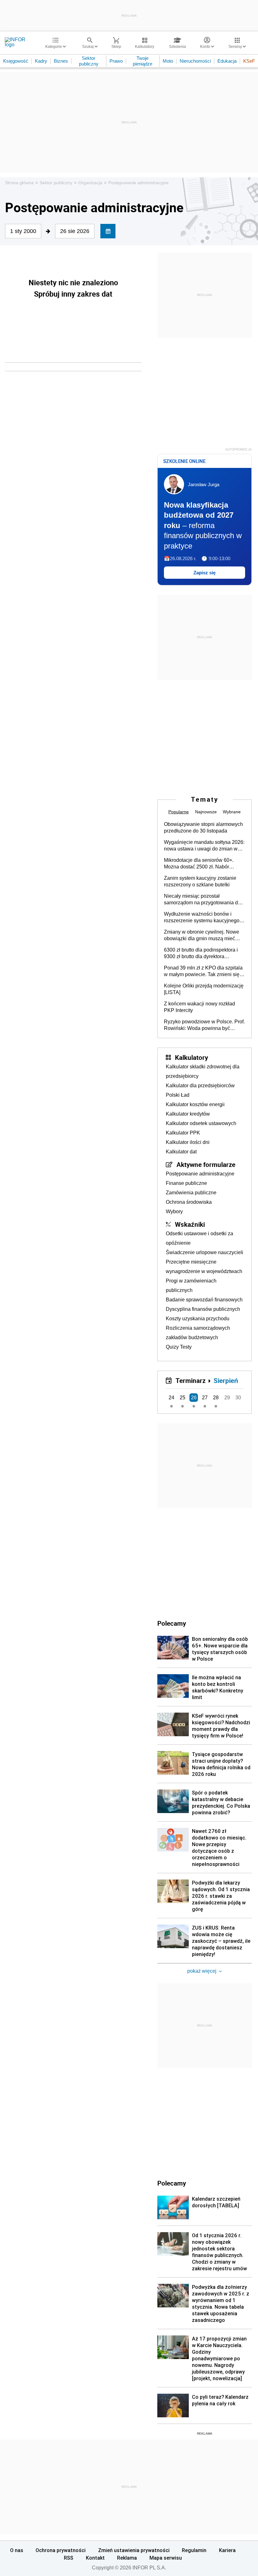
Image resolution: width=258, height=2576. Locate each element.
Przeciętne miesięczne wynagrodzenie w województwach (204, 1267)
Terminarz (191, 1380)
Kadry (41, 61)
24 (171, 1398)
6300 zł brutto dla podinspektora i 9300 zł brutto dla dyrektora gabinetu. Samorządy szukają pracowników (201, 953)
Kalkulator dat (181, 1152)
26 (194, 1398)
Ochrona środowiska (189, 1202)
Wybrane (232, 812)
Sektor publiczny (89, 61)
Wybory (174, 1211)
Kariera (227, 2550)
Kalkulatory (191, 1057)
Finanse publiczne (186, 1183)
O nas (17, 2550)
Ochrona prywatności (61, 2550)
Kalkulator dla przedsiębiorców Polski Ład (200, 1090)
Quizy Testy (179, 1347)
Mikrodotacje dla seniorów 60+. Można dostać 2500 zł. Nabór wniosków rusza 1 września (199, 864)
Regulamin (194, 2550)
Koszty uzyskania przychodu (198, 1319)
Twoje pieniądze (143, 61)
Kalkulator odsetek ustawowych (201, 1123)
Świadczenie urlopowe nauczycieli (205, 1252)
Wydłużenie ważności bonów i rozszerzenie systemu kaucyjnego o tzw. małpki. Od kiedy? (204, 918)
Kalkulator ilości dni (188, 1142)
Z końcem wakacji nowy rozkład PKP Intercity (199, 1007)
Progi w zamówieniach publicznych (191, 1285)
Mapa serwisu (166, 2558)
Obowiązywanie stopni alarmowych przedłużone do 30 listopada (203, 827)
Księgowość (16, 61)
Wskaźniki (190, 1224)
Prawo (116, 61)
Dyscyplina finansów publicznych (203, 1309)
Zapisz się (205, 573)
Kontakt (95, 2558)
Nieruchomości (195, 61)
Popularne (179, 812)
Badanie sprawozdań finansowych (204, 1300)
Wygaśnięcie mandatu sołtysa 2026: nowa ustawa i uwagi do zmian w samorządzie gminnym (204, 846)
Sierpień (226, 1380)
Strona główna (19, 183)
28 (216, 1398)
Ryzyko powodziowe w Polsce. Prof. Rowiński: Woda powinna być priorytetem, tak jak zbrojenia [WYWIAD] (204, 1025)
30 (238, 1398)
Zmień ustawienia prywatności (134, 2550)
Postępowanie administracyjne (138, 183)
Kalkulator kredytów (188, 1114)
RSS (69, 2558)
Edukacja (227, 61)
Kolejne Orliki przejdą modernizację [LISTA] (204, 989)
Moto (168, 61)
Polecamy (172, 2183)
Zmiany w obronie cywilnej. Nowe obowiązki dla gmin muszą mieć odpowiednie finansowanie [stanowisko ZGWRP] (202, 935)
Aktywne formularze (206, 1164)
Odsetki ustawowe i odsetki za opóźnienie (199, 1238)
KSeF (249, 61)
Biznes (61, 61)
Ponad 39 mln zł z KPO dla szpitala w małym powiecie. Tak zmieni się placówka (203, 971)
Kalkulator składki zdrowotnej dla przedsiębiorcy (203, 1071)
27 (205, 1398)
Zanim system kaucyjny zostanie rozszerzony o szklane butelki (200, 881)
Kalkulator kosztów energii (195, 1104)
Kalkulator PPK (183, 1133)
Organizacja (90, 183)
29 (227, 1398)
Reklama (127, 2558)
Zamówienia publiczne (191, 1193)
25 (182, 1398)
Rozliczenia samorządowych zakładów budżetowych (198, 1333)
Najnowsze (206, 812)
